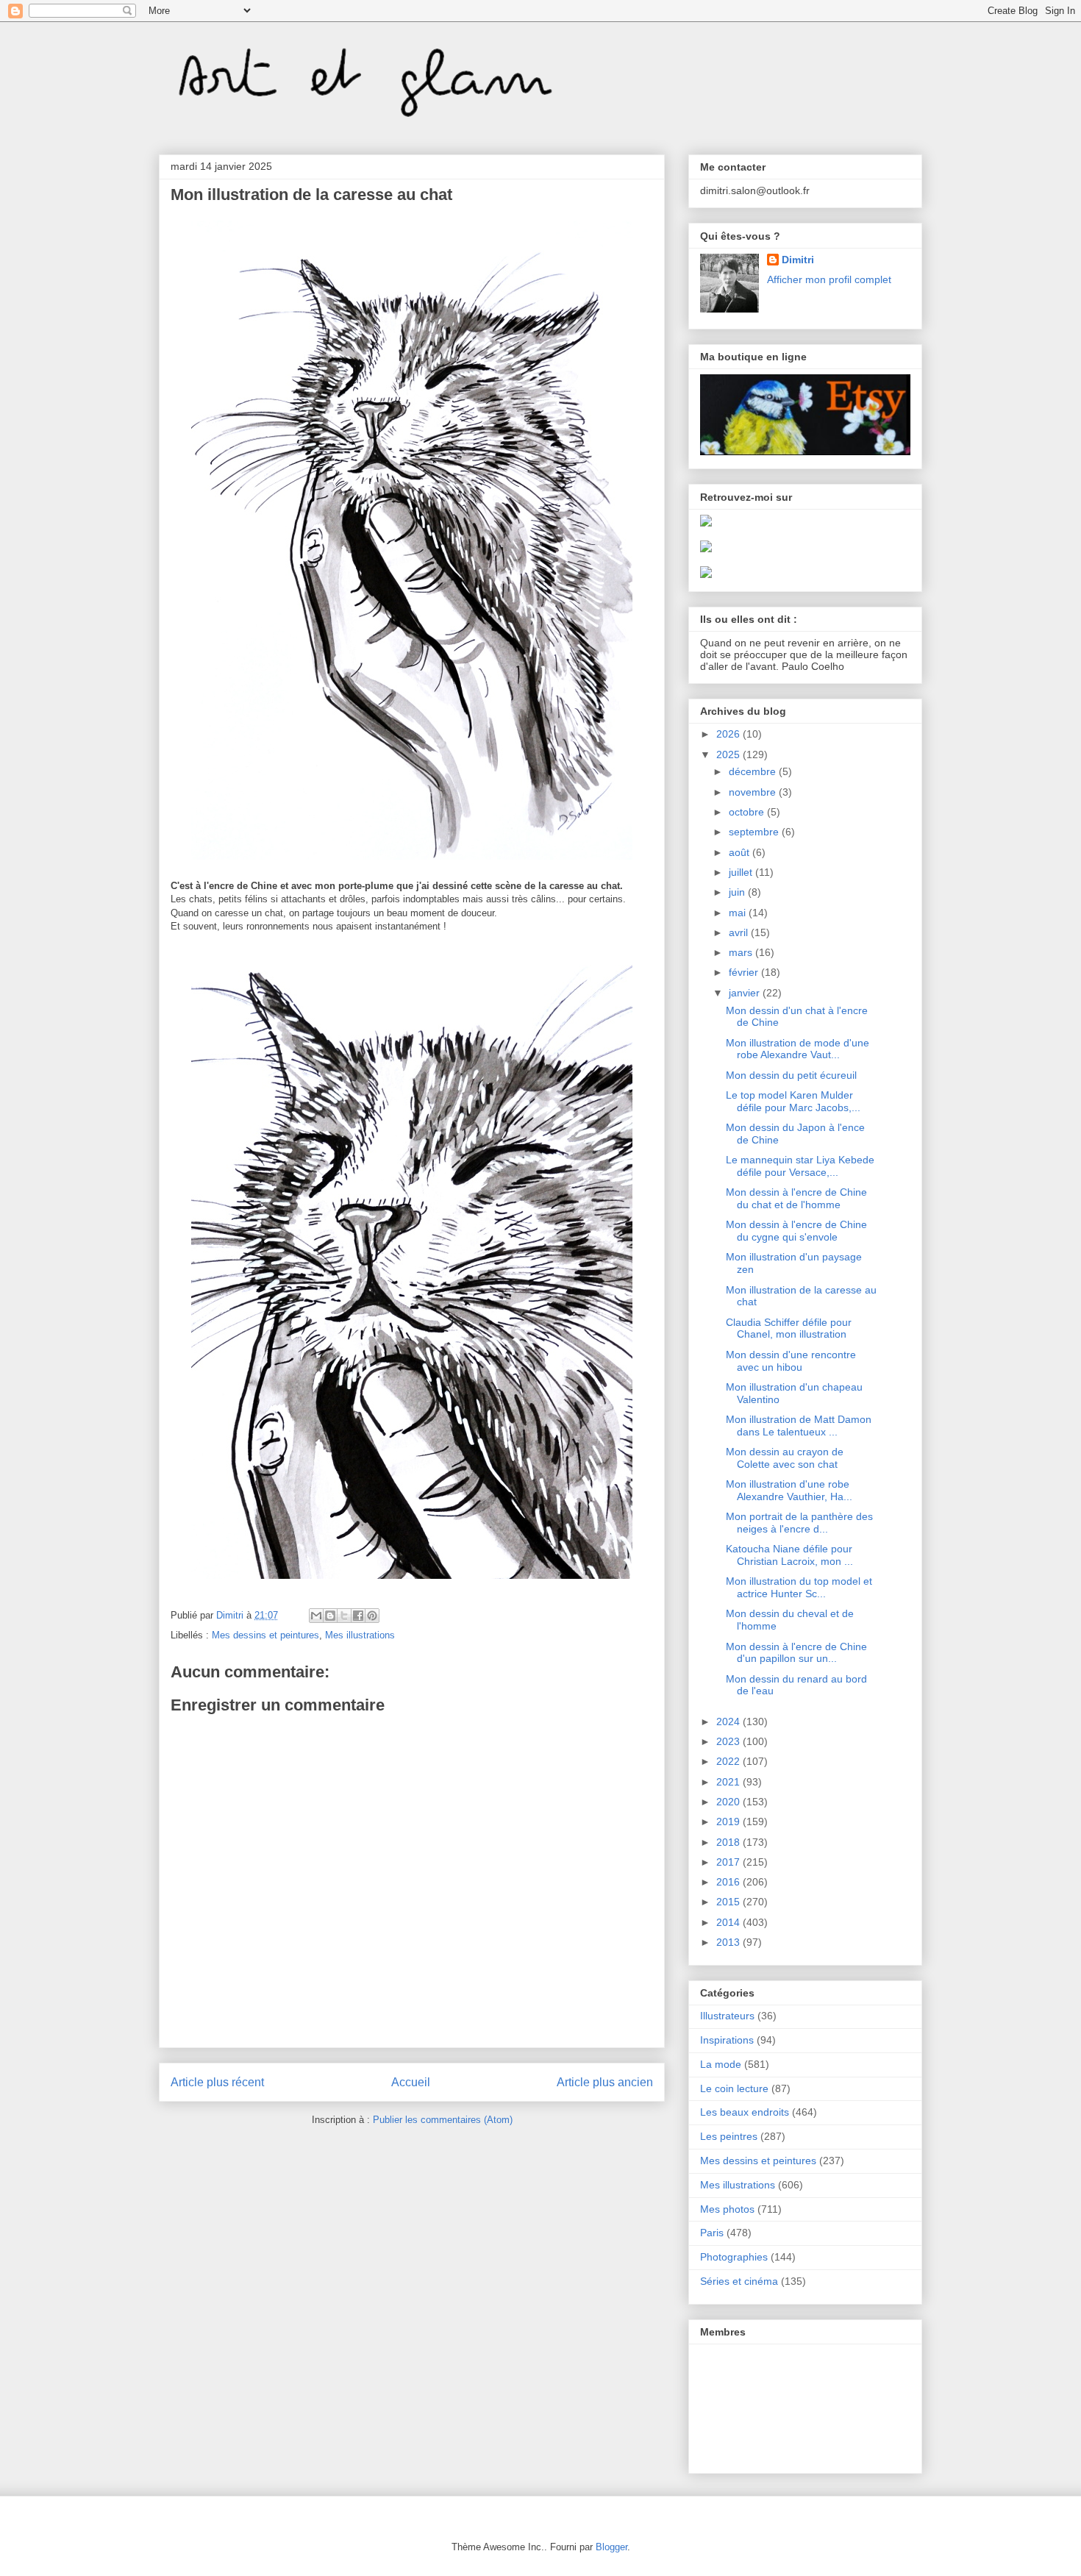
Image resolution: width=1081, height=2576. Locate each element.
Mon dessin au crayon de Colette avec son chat (785, 1458)
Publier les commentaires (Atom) (443, 2120)
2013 (729, 1942)
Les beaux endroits (745, 2112)
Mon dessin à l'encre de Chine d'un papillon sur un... (796, 1653)
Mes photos (727, 2209)
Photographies (734, 2257)
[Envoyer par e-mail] (316, 1616)
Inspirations (727, 2040)
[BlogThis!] (330, 1616)
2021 (729, 1782)
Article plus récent (217, 2082)
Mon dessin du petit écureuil (791, 1075)
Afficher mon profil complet (829, 279)
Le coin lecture (734, 2088)
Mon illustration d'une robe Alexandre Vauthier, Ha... (789, 1490)
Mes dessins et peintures (265, 1635)
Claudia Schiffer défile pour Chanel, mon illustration (789, 1328)
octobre (748, 812)
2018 (729, 1842)
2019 (729, 1822)
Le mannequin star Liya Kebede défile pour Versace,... (800, 1166)
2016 (729, 1882)
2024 (729, 1722)
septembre (755, 832)
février (745, 972)
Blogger (611, 2547)
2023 (729, 1741)
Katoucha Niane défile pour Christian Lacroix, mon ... (789, 1555)
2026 (729, 734)
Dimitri (798, 260)
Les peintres (729, 2136)
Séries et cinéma (739, 2281)
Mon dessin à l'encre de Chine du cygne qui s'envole (796, 1231)
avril (740, 932)
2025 (729, 754)
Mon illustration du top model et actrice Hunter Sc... (799, 1587)
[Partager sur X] (344, 1616)
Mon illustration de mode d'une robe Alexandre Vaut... (798, 1049)
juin (738, 892)
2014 (729, 1922)
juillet (742, 872)
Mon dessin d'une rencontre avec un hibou (791, 1361)
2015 (729, 1902)
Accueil (411, 2082)
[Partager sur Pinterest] (372, 1616)
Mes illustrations (360, 1635)
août (741, 852)
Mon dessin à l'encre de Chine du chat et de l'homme (796, 1198)
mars (742, 952)
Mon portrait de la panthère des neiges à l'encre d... (799, 1523)
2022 (729, 1761)
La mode (721, 2064)
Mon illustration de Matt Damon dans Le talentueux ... (799, 1426)
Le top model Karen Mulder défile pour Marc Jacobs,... (793, 1101)
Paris (712, 2233)
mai (739, 913)
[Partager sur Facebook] (358, 1616)
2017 (729, 1862)
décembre (754, 771)
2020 (729, 1802)
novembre (754, 792)
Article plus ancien (605, 2082)
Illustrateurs (727, 2016)
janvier (746, 993)
